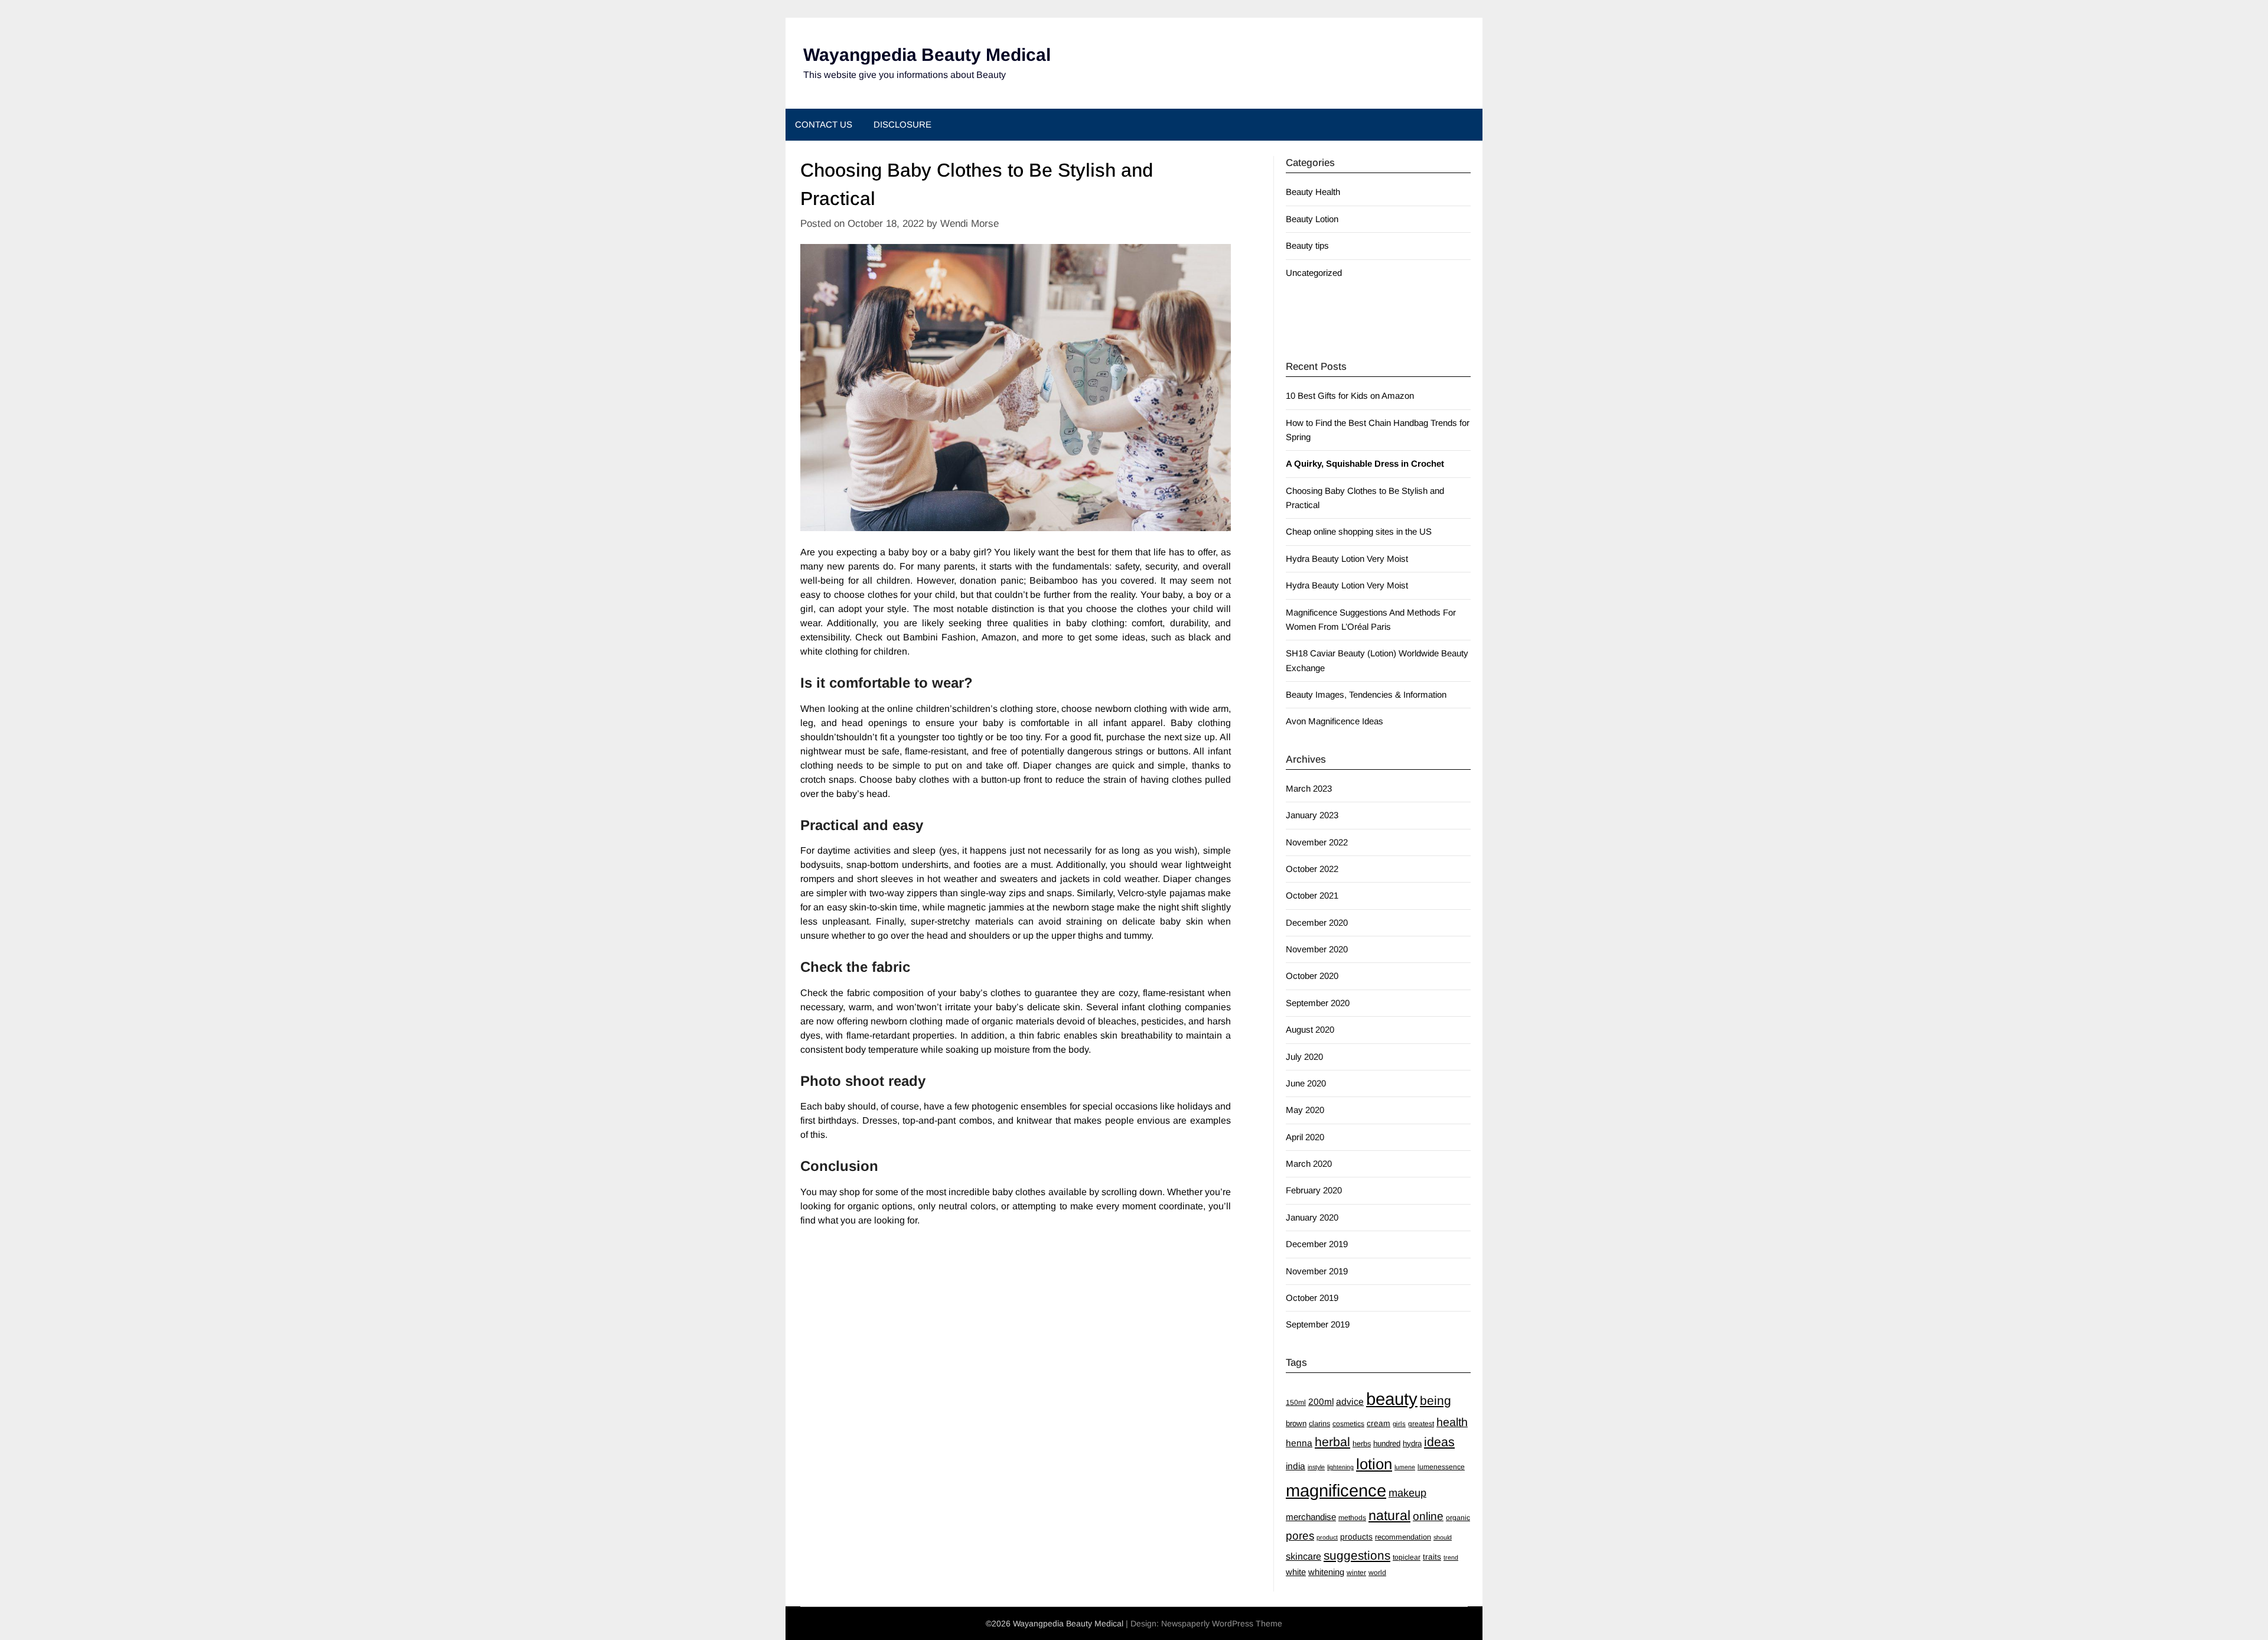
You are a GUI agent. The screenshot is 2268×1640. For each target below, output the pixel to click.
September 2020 (1318, 1003)
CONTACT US (824, 124)
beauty (1392, 1399)
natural (1389, 1515)
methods (1352, 1518)
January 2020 (1312, 1217)
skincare (1304, 1556)
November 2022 (1317, 842)
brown (1296, 1423)
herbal (1332, 1442)
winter (1356, 1573)
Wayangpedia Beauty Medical (927, 55)
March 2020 (1309, 1164)
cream (1379, 1423)
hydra (1412, 1444)
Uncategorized (1314, 273)
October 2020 (1312, 976)
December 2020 (1317, 923)
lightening (1340, 1467)
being (1436, 1400)
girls (1399, 1424)
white (1296, 1572)
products (1356, 1537)
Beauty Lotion (1312, 219)
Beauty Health (1313, 192)
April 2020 (1305, 1137)
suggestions (1357, 1555)
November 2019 (1317, 1271)
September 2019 (1318, 1324)
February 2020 (1314, 1190)
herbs (1362, 1444)
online (1428, 1516)
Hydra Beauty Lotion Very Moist (1347, 559)
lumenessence (1441, 1467)
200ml (1321, 1402)
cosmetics (1348, 1424)
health (1452, 1422)
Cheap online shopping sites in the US (1359, 531)
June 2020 (1306, 1083)
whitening (1326, 1572)
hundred (1387, 1444)
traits (1432, 1557)
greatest (1421, 1424)
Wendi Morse (970, 224)
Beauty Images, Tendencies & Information (1366, 694)
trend (1451, 1557)
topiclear (1407, 1557)
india (1296, 1466)
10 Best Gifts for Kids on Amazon (1350, 396)
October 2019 (1312, 1298)
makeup (1407, 1493)
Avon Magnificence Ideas (1335, 721)
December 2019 (1317, 1244)
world (1377, 1573)
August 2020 (1310, 1029)
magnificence (1336, 1491)
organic (1458, 1518)
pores (1300, 1536)
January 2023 (1312, 815)
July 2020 (1304, 1057)
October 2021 (1312, 895)
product (1327, 1537)
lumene (1405, 1467)
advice (1350, 1402)
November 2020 (1317, 949)
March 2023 (1309, 788)
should (1443, 1537)
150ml (1296, 1403)
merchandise (1311, 1517)
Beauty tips (1307, 245)
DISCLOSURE (902, 124)
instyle (1316, 1467)
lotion (1374, 1464)
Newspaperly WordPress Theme (1222, 1623)
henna (1299, 1443)
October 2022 (1312, 869)
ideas (1439, 1442)
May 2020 (1305, 1110)
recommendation (1403, 1537)
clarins (1319, 1423)
